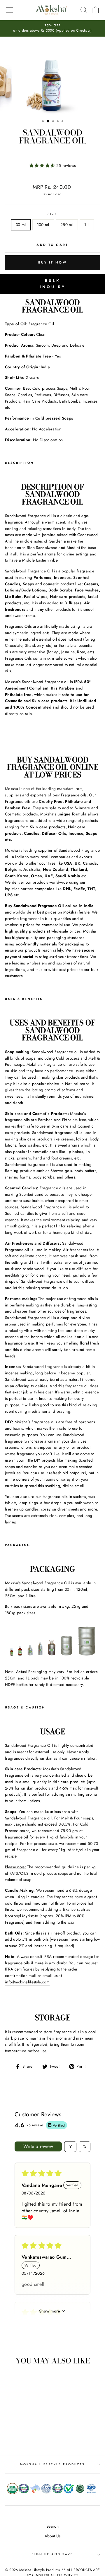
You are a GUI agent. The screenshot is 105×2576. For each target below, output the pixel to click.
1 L (87, 225)
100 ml (43, 225)
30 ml (21, 225)
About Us (53, 2536)
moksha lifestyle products (53, 2464)
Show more (50, 2311)
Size (52, 214)
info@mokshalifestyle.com (27, 1982)
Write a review (38, 2146)
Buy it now (52, 262)
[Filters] (70, 2147)
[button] (43, 165)
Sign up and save (52, 2554)
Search (52, 2526)
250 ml (67, 225)
